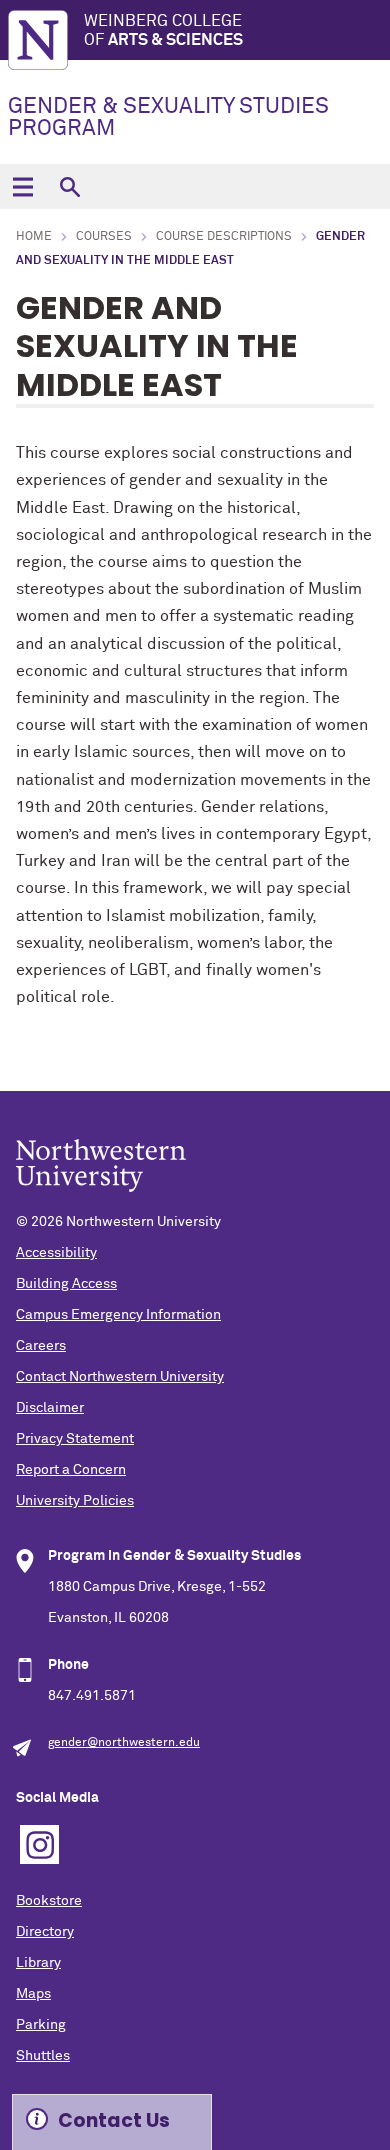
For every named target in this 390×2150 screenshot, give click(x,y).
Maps (33, 1994)
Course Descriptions (224, 237)
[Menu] (22, 186)
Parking (41, 2025)
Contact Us (114, 2120)
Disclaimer (50, 1408)
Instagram (39, 1844)
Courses (104, 237)
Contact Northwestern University (120, 1377)
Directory (45, 1932)
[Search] (69, 186)
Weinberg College (163, 30)
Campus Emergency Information (118, 1315)
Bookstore (49, 1901)
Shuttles (43, 2056)
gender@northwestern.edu (124, 1743)
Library (38, 1963)
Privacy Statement (75, 1439)
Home (34, 237)
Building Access (66, 1284)
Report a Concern (71, 1470)
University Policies (75, 1501)
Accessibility (56, 1253)
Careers (41, 1346)
